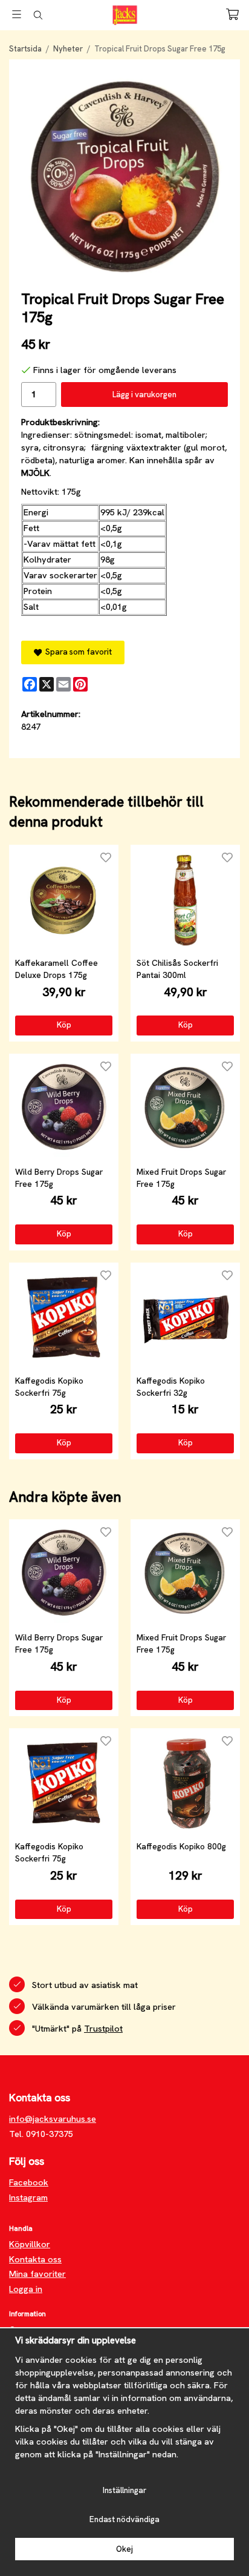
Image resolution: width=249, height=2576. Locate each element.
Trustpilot (103, 2029)
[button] (64, 1025)
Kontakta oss (35, 2259)
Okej (124, 2549)
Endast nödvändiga (124, 2519)
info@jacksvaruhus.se (53, 2119)
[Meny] (17, 14)
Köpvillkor (30, 2244)
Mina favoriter (37, 2274)
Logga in (26, 2289)
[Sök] (38, 15)
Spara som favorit (77, 652)
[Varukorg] (232, 14)
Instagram (28, 2198)
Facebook (29, 2182)
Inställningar (124, 2490)
